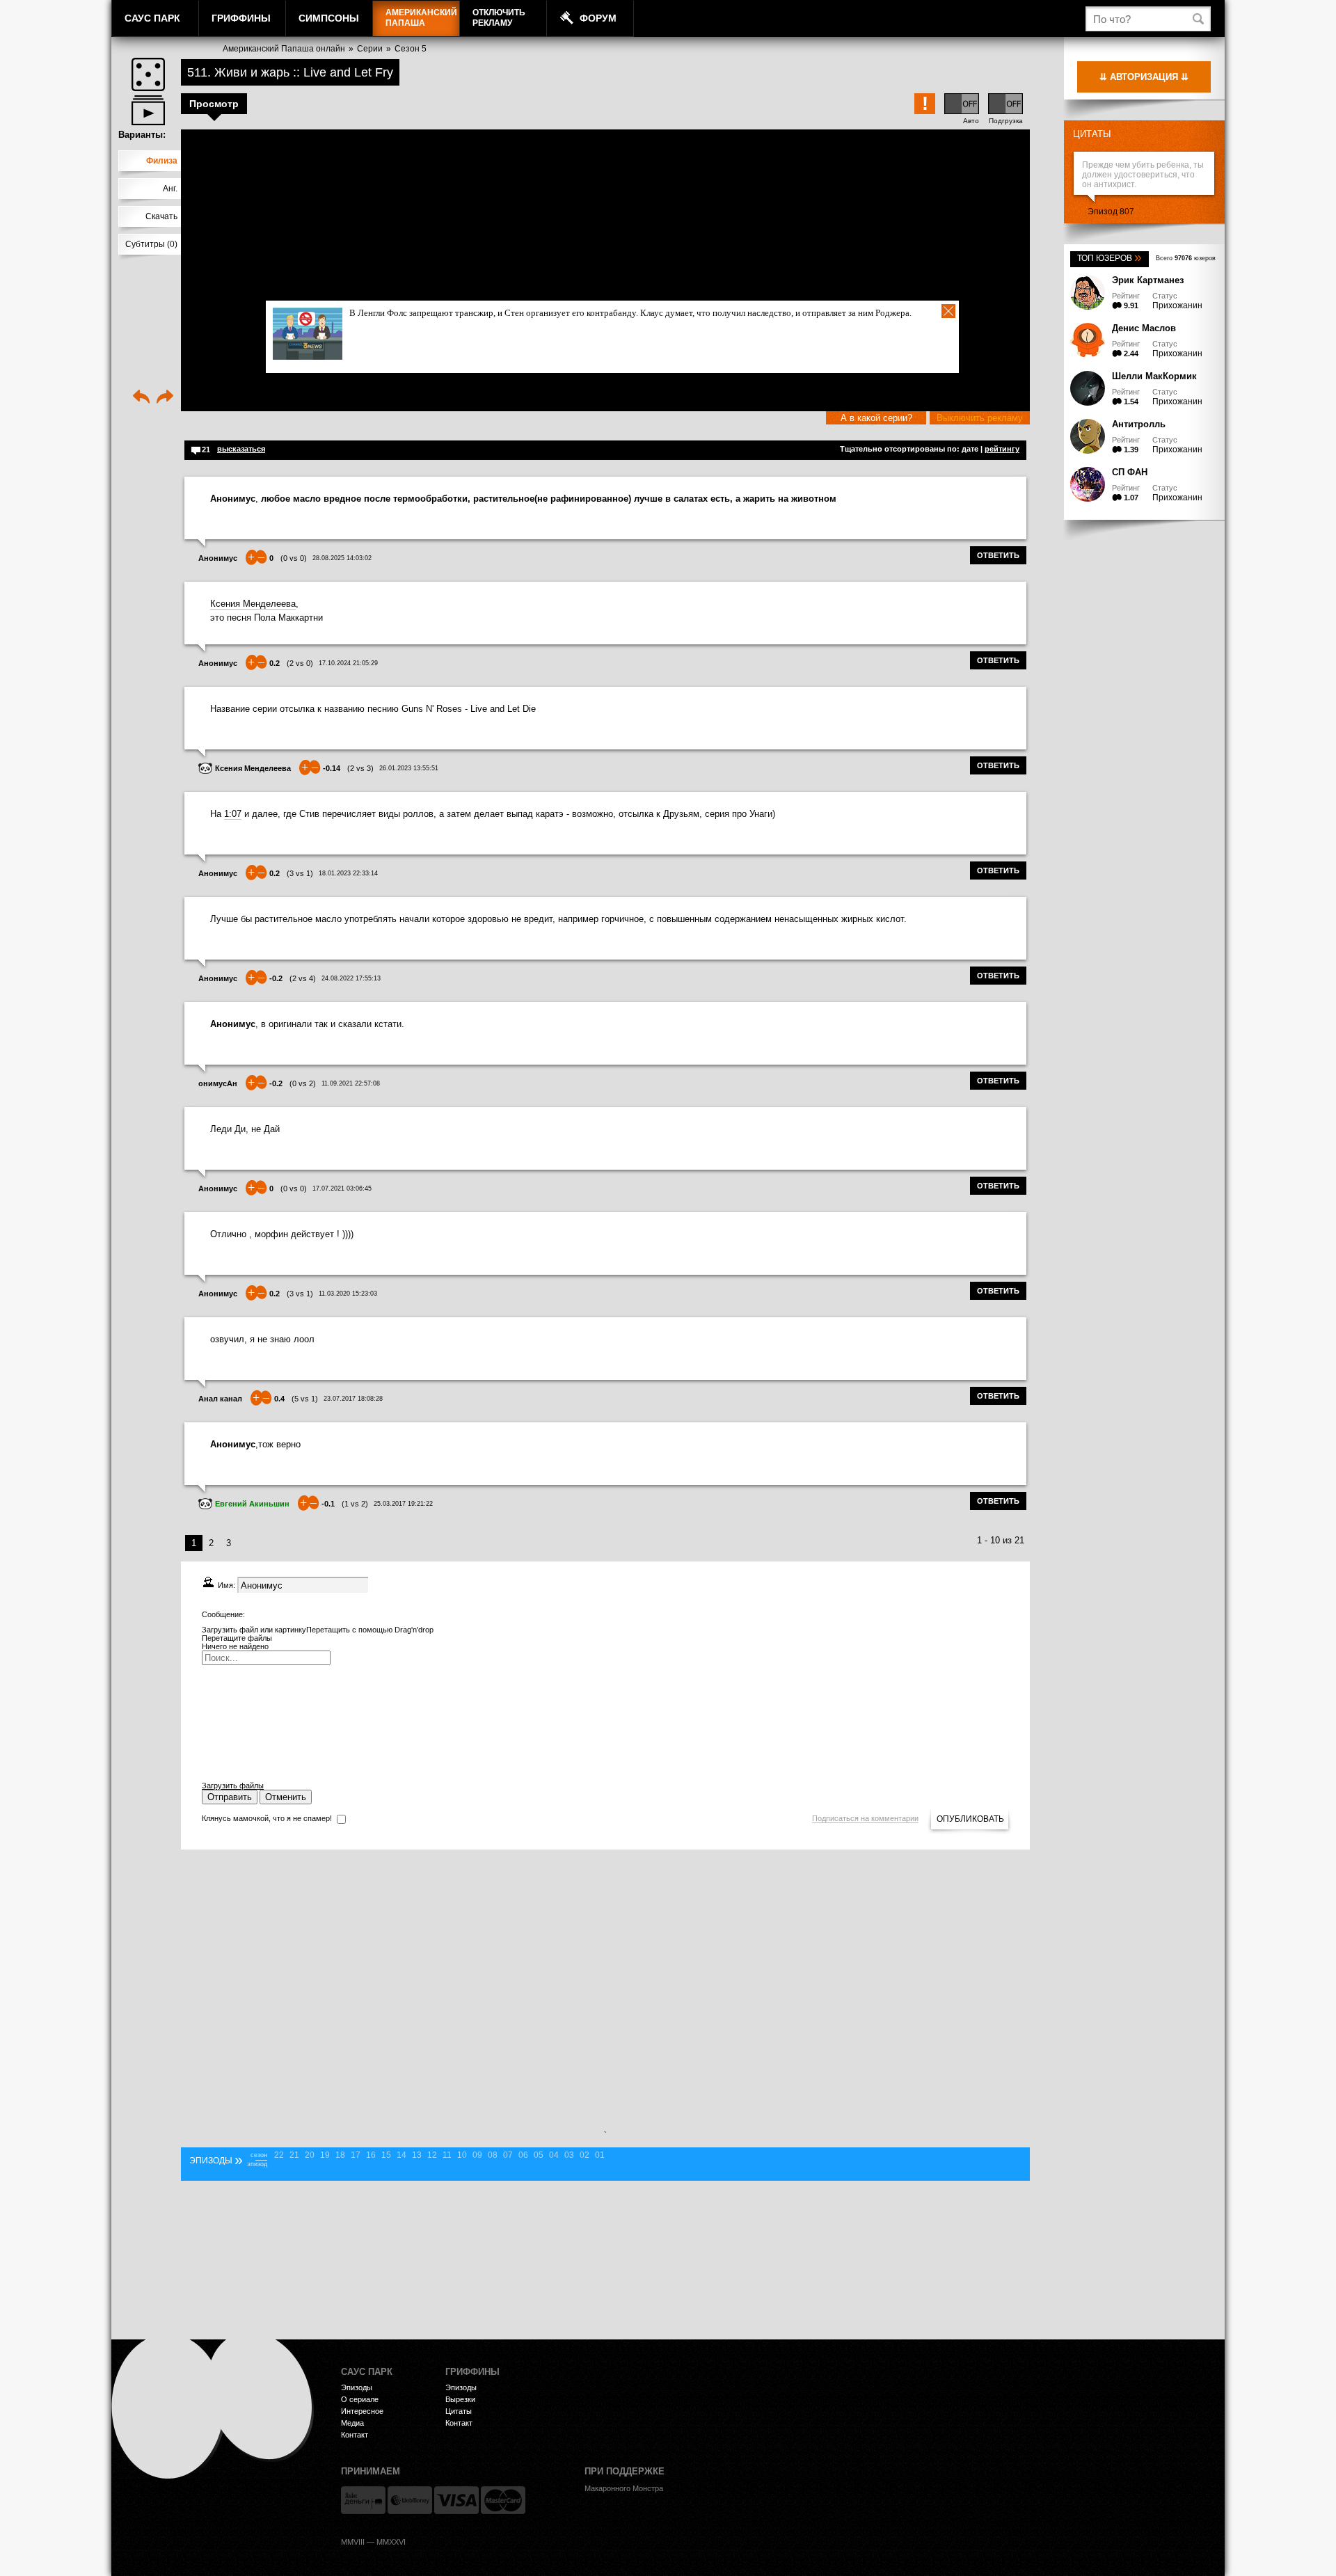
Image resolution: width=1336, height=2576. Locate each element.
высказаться (241, 449)
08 (493, 2155)
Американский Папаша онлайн (284, 49)
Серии (370, 49)
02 (584, 2155)
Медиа (352, 2423)
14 (401, 2155)
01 (600, 2155)
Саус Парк (152, 18)
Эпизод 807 (1111, 212)
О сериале (360, 2399)
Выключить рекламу (980, 418)
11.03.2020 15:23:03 (348, 1294)
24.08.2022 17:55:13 (351, 978)
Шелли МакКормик (1154, 376)
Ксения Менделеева (253, 604)
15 (386, 2155)
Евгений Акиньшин (252, 1504)
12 (432, 2155)
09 (477, 2155)
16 (371, 2155)
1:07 (233, 814)
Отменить (286, 1797)
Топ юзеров (1110, 258)
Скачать (161, 216)
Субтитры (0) (151, 244)
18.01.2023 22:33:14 (348, 873)
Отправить (230, 1797)
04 (554, 2155)
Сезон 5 (411, 49)
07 (508, 2155)
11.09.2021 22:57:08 (351, 1083)
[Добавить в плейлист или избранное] (148, 110)
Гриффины (241, 18)
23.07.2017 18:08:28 (353, 1399)
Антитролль (1139, 424)
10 (462, 2155)
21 (294, 2155)
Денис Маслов (1144, 328)
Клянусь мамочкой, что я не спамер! (267, 1818)
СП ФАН (1130, 472)
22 (279, 2155)
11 (447, 2155)
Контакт (355, 2435)
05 (539, 2155)
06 (523, 2155)
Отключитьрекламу (499, 18)
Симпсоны (329, 18)
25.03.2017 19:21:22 (403, 1504)
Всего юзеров (1186, 258)
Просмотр (214, 104)
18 (340, 2155)
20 (310, 2155)
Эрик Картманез (1148, 280)
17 (356, 2155)
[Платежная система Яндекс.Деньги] (363, 2500)
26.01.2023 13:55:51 (409, 768)
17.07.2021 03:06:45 (342, 1188)
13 (417, 2155)
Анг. (170, 189)
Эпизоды (357, 2387)
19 (325, 2155)
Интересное (362, 2411)
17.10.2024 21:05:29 (348, 663)
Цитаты (1092, 134)
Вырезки (460, 2399)
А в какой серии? (876, 418)
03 (569, 2155)
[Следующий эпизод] (165, 398)
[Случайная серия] (148, 74)
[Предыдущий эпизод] (141, 398)
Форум (598, 18)
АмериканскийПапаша (421, 18)
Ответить (998, 555)
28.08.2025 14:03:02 (342, 558)
